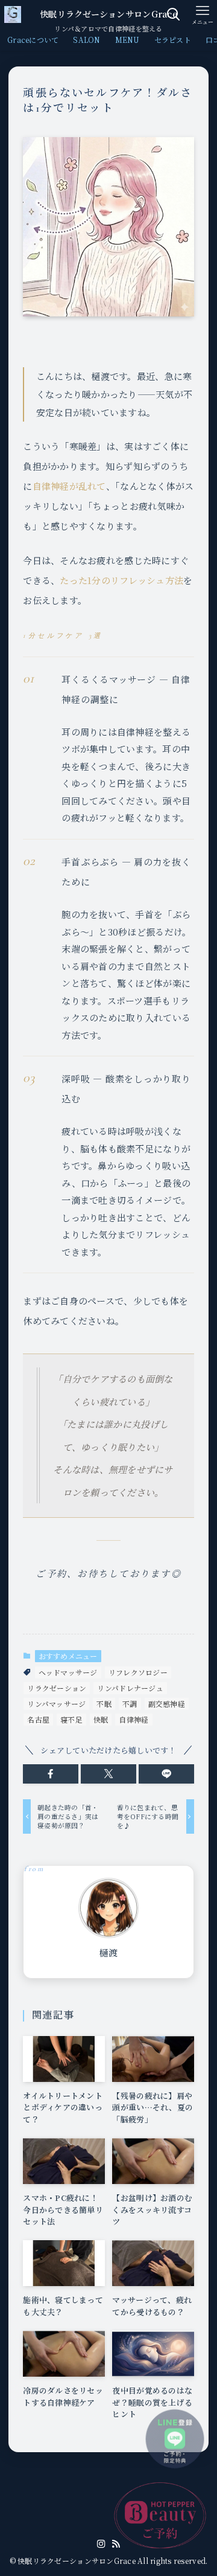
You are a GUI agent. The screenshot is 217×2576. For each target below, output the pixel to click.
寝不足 (71, 1719)
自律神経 (134, 1719)
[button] (51, 1774)
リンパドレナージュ (130, 1688)
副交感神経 (167, 1704)
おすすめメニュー (68, 1656)
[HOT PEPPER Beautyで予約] (160, 2515)
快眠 (101, 1719)
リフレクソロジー (138, 1672)
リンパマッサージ (56, 1704)
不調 (130, 1704)
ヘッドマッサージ (68, 1672)
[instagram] (101, 2544)
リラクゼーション (57, 1688)
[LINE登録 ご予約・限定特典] (175, 2439)
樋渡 (109, 1953)
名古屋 (38, 1719)
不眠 (104, 1704)
